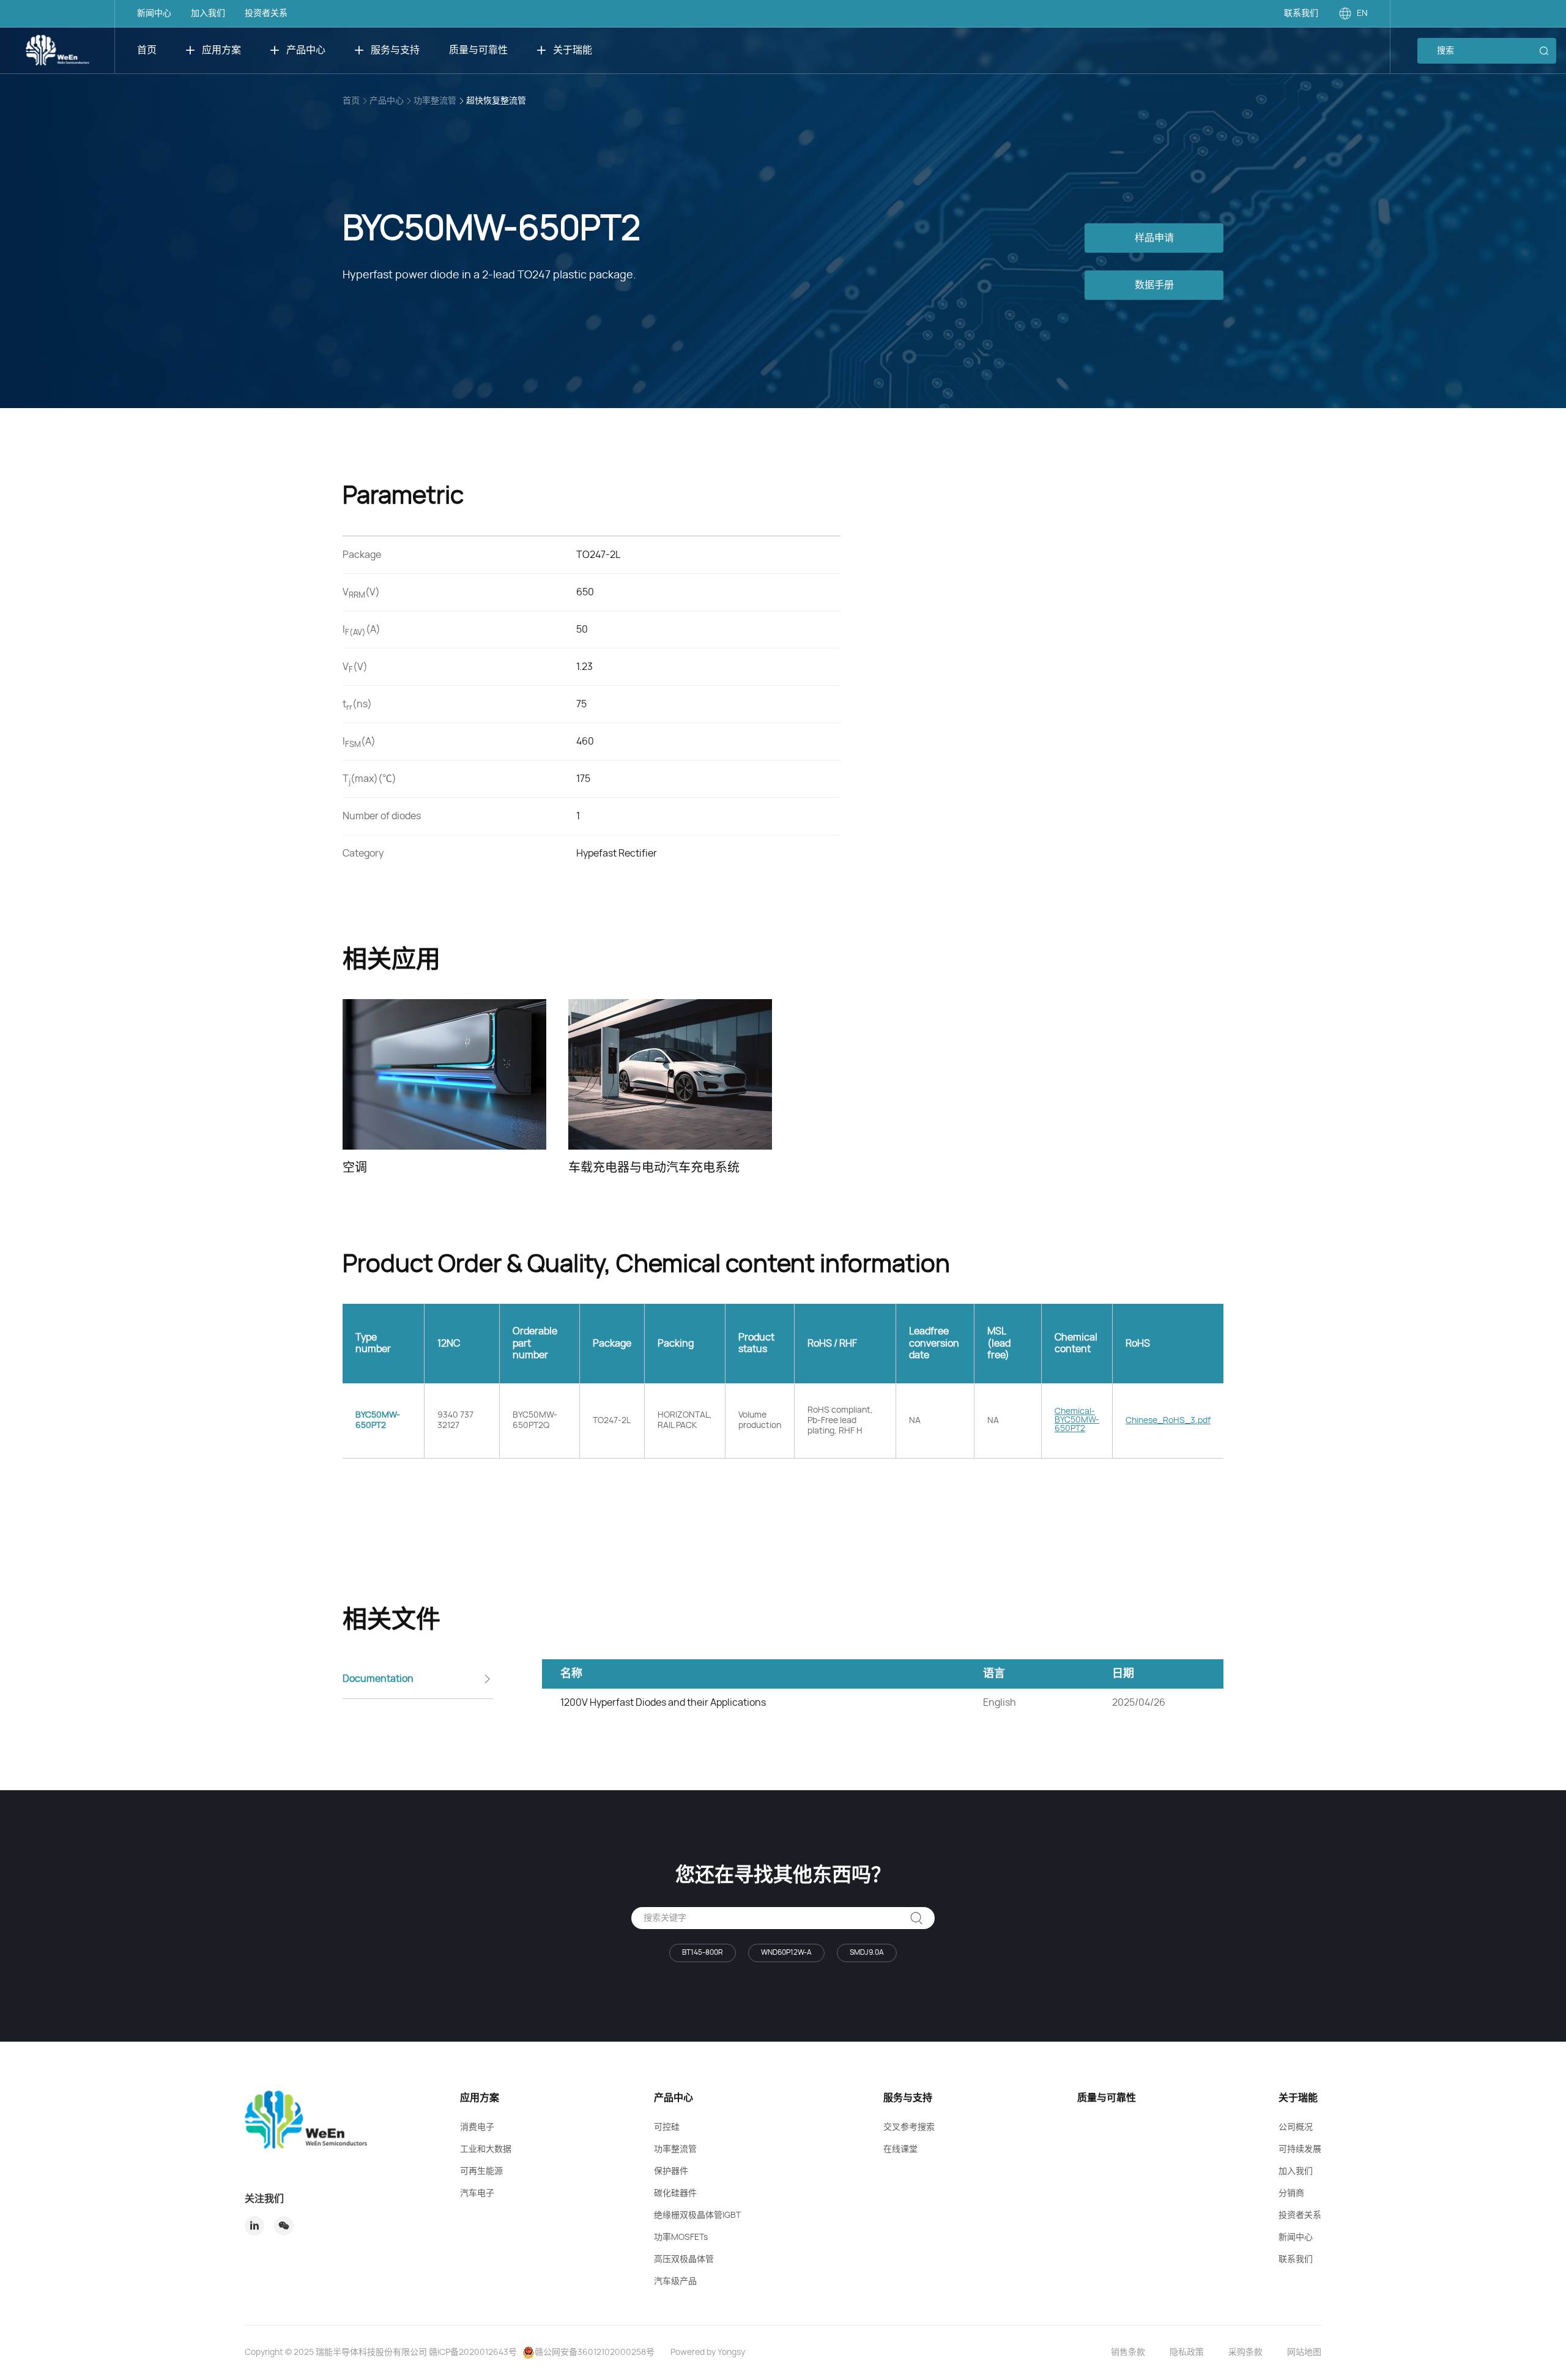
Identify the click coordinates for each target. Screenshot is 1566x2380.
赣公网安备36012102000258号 (595, 2352)
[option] (444, 1088)
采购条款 (1245, 2352)
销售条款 (1128, 2352)
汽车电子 (477, 2193)
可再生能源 (481, 2171)
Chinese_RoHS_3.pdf (1168, 1421)
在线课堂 (900, 2149)
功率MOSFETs (681, 2237)
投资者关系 (266, 13)
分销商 (1291, 2193)
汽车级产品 (675, 2281)
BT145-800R (703, 1952)
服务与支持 (395, 50)
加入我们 (208, 13)
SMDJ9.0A (867, 1952)
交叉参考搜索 (909, 2127)
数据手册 (1154, 285)
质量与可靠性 (478, 50)
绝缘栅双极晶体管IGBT (697, 2215)
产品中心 (306, 50)
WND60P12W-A (786, 1952)
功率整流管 (435, 101)
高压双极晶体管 (684, 2259)
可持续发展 (1300, 2149)
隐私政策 (1187, 2352)
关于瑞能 (573, 50)
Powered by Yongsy (708, 2352)
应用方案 (221, 50)
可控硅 (667, 2127)
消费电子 (477, 2127)
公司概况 (1296, 2127)
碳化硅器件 (675, 2193)
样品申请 (1154, 238)
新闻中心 (154, 13)
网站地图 (1304, 2352)
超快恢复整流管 (496, 101)
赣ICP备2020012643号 (473, 2352)
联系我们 (1301, 13)
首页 (147, 50)
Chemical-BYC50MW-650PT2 (1077, 1420)
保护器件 (671, 2171)
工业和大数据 (486, 2149)
